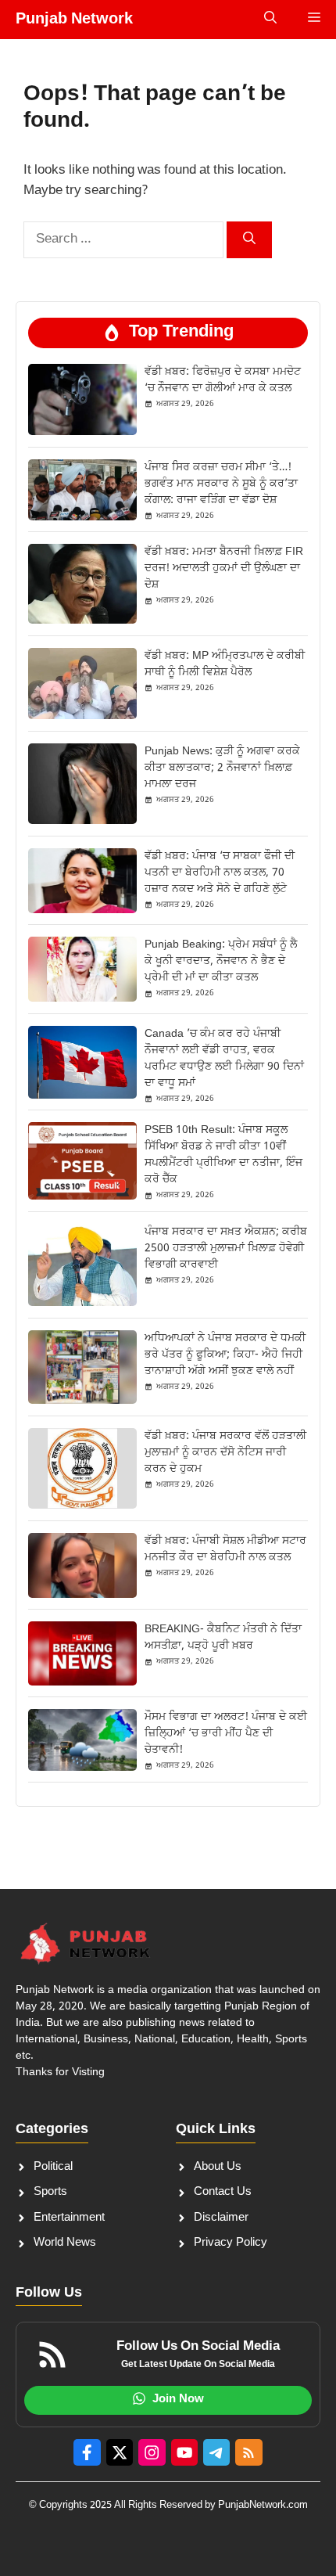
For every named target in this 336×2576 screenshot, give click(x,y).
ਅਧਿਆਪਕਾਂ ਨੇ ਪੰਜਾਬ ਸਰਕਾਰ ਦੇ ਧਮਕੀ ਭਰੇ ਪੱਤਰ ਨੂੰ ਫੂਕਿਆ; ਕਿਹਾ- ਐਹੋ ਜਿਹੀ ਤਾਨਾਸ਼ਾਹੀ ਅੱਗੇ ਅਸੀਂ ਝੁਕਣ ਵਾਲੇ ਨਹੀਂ (225, 1355)
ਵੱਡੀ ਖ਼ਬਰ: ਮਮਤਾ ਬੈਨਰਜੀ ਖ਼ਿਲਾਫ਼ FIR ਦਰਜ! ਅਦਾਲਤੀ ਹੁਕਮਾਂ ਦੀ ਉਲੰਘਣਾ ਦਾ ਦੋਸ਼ (224, 568)
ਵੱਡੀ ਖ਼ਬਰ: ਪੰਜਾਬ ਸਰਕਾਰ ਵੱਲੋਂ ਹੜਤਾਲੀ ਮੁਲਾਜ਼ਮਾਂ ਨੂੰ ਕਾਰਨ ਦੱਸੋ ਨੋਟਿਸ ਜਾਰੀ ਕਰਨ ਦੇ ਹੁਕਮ (225, 1453)
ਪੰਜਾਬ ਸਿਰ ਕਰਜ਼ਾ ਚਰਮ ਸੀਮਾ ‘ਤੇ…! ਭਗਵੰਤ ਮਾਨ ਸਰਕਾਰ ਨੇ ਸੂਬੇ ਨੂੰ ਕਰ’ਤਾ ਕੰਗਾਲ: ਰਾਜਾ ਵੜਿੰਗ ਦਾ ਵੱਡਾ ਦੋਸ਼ (221, 484)
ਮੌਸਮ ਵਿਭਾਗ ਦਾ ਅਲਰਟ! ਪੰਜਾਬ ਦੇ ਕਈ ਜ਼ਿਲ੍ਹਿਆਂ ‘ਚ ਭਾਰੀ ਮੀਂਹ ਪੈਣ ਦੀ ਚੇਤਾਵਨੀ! (226, 1734)
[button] (270, 20)
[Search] (249, 240)
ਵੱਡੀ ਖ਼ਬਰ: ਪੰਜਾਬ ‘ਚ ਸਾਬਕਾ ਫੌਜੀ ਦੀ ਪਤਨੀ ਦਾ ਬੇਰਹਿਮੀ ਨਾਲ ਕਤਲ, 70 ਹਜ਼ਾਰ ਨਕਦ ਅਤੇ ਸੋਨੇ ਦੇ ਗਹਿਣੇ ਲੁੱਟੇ (220, 873)
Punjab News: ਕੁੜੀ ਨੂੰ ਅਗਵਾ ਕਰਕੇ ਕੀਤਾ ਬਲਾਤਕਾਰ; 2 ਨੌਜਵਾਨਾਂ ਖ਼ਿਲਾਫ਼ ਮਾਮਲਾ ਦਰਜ (222, 768)
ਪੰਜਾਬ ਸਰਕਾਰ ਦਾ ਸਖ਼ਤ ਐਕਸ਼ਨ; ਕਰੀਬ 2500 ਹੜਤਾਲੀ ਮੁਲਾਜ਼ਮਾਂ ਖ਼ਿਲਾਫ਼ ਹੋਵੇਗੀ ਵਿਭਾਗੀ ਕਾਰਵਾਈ (226, 1248)
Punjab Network (74, 20)
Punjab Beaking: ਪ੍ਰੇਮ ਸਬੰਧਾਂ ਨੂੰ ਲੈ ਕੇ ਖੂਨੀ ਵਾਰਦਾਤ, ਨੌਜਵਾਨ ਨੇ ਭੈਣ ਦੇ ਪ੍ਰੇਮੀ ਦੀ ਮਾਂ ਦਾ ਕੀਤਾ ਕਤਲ (221, 961)
